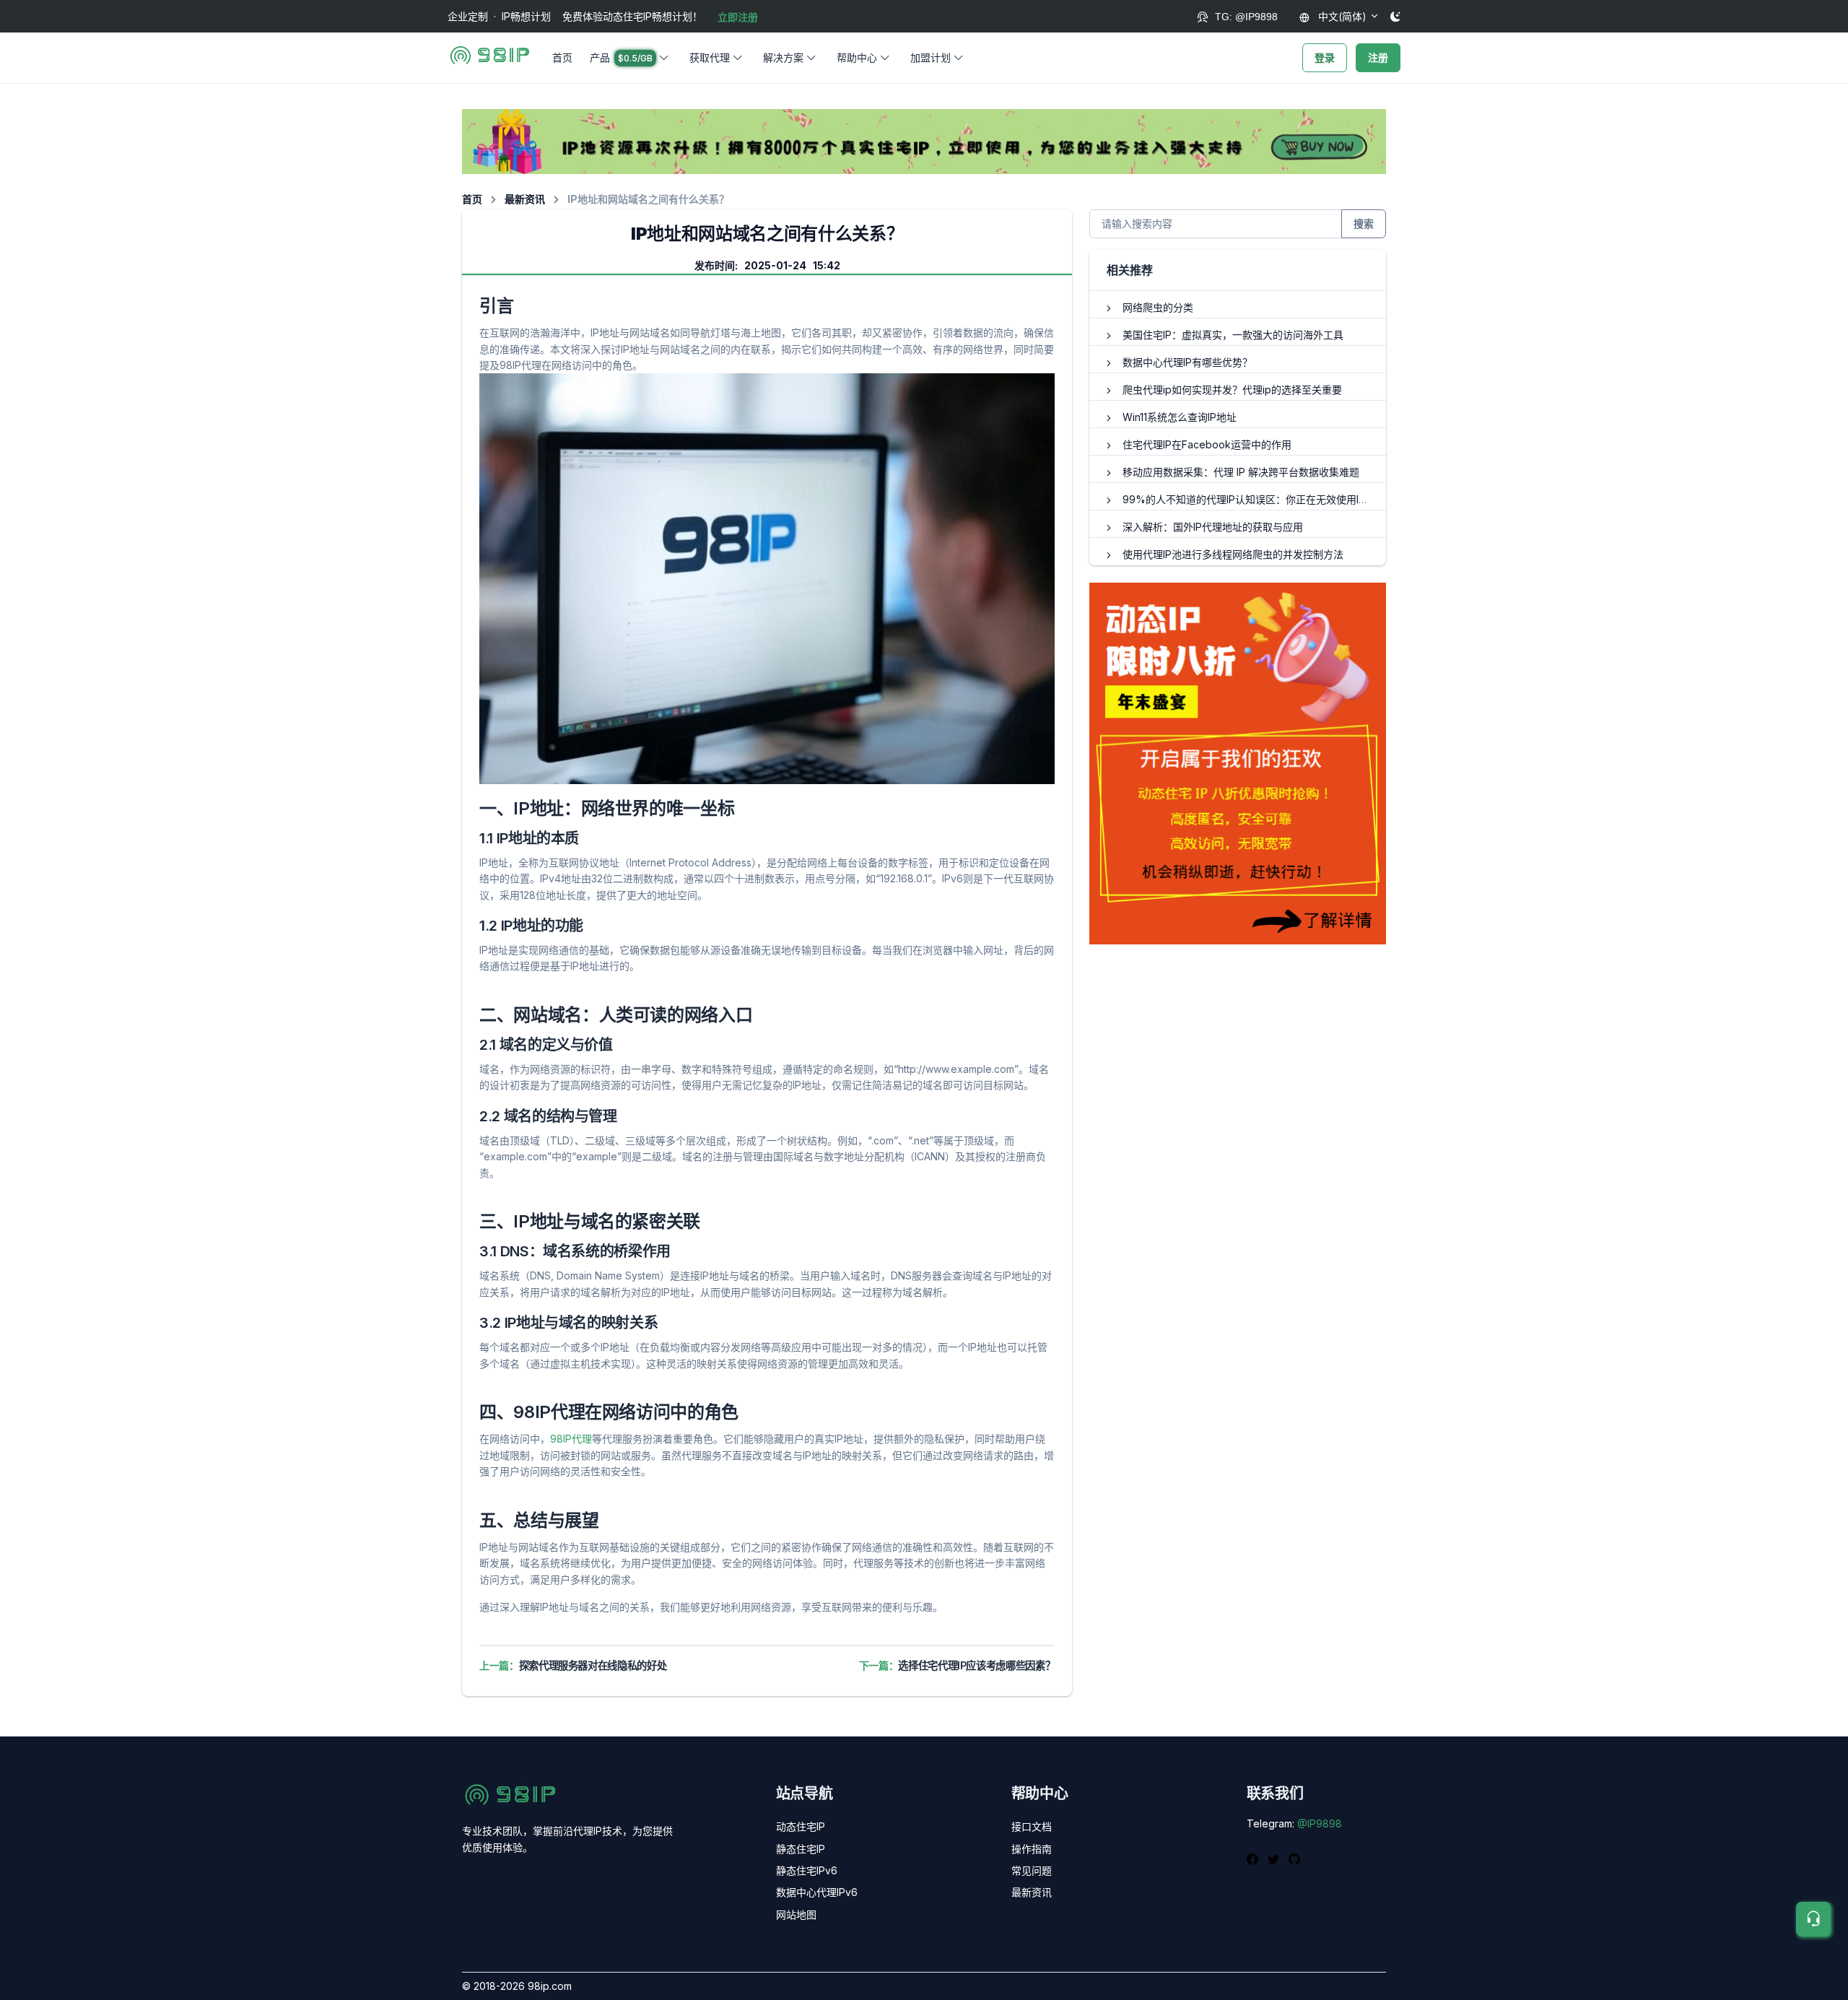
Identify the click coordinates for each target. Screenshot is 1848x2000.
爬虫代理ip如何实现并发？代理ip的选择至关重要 (1232, 390)
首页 (562, 57)
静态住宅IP (801, 1849)
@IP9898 (1320, 1823)
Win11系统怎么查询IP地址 (1180, 417)
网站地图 (796, 1914)
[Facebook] (1254, 1858)
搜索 (1364, 223)
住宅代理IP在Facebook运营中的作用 (1207, 444)
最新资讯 (525, 199)
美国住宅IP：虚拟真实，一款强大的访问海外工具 (1233, 335)
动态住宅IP (801, 1826)
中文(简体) (1341, 16)
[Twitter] (1275, 1858)
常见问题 (1032, 1870)
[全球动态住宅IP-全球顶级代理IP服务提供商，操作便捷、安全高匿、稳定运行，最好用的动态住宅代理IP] (924, 140)
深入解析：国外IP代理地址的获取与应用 (1213, 527)
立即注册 (738, 17)
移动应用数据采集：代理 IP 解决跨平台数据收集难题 (1241, 472)
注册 (1378, 57)
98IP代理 (571, 1439)
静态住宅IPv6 (807, 1870)
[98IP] (490, 58)
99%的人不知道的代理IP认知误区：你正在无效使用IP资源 (1254, 499)
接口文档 (1032, 1826)
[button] (631, 58)
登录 (1325, 57)
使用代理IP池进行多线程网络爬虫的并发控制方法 (1233, 554)
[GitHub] (1294, 1858)
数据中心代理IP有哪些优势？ (1187, 362)
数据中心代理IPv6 (817, 1892)
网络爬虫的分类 (1158, 307)
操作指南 (1032, 1849)
